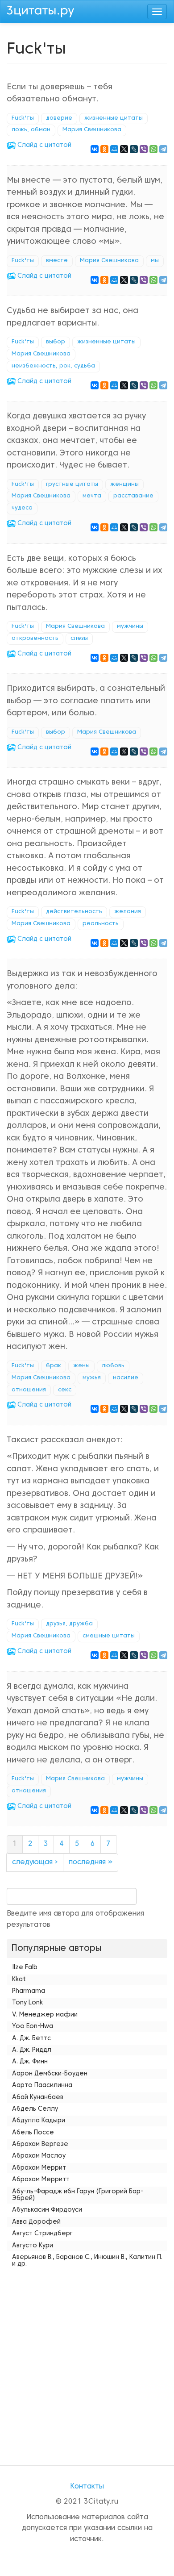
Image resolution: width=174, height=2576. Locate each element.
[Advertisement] (87, 2358)
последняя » (91, 1862)
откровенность (35, 639)
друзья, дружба (69, 1624)
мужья (92, 1378)
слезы (79, 639)
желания (128, 912)
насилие (126, 1378)
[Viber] (144, 149)
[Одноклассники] (104, 149)
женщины (124, 484)
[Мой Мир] (114, 149)
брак (54, 1366)
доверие (59, 118)
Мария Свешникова (92, 130)
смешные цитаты (109, 1636)
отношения (29, 1390)
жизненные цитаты (114, 118)
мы (155, 261)
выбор (56, 342)
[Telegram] (163, 149)
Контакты (87, 2487)
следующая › (35, 1862)
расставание (133, 496)
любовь (113, 1366)
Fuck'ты (23, 118)
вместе (57, 261)
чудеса (22, 508)
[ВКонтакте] (95, 149)
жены (81, 1366)
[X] (124, 149)
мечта (92, 496)
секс (65, 1390)
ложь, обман (31, 130)
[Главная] (41, 10)
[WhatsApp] (153, 149)
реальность (101, 924)
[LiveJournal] (134, 149)
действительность (74, 912)
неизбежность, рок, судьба (53, 366)
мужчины (130, 626)
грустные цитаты (72, 484)
